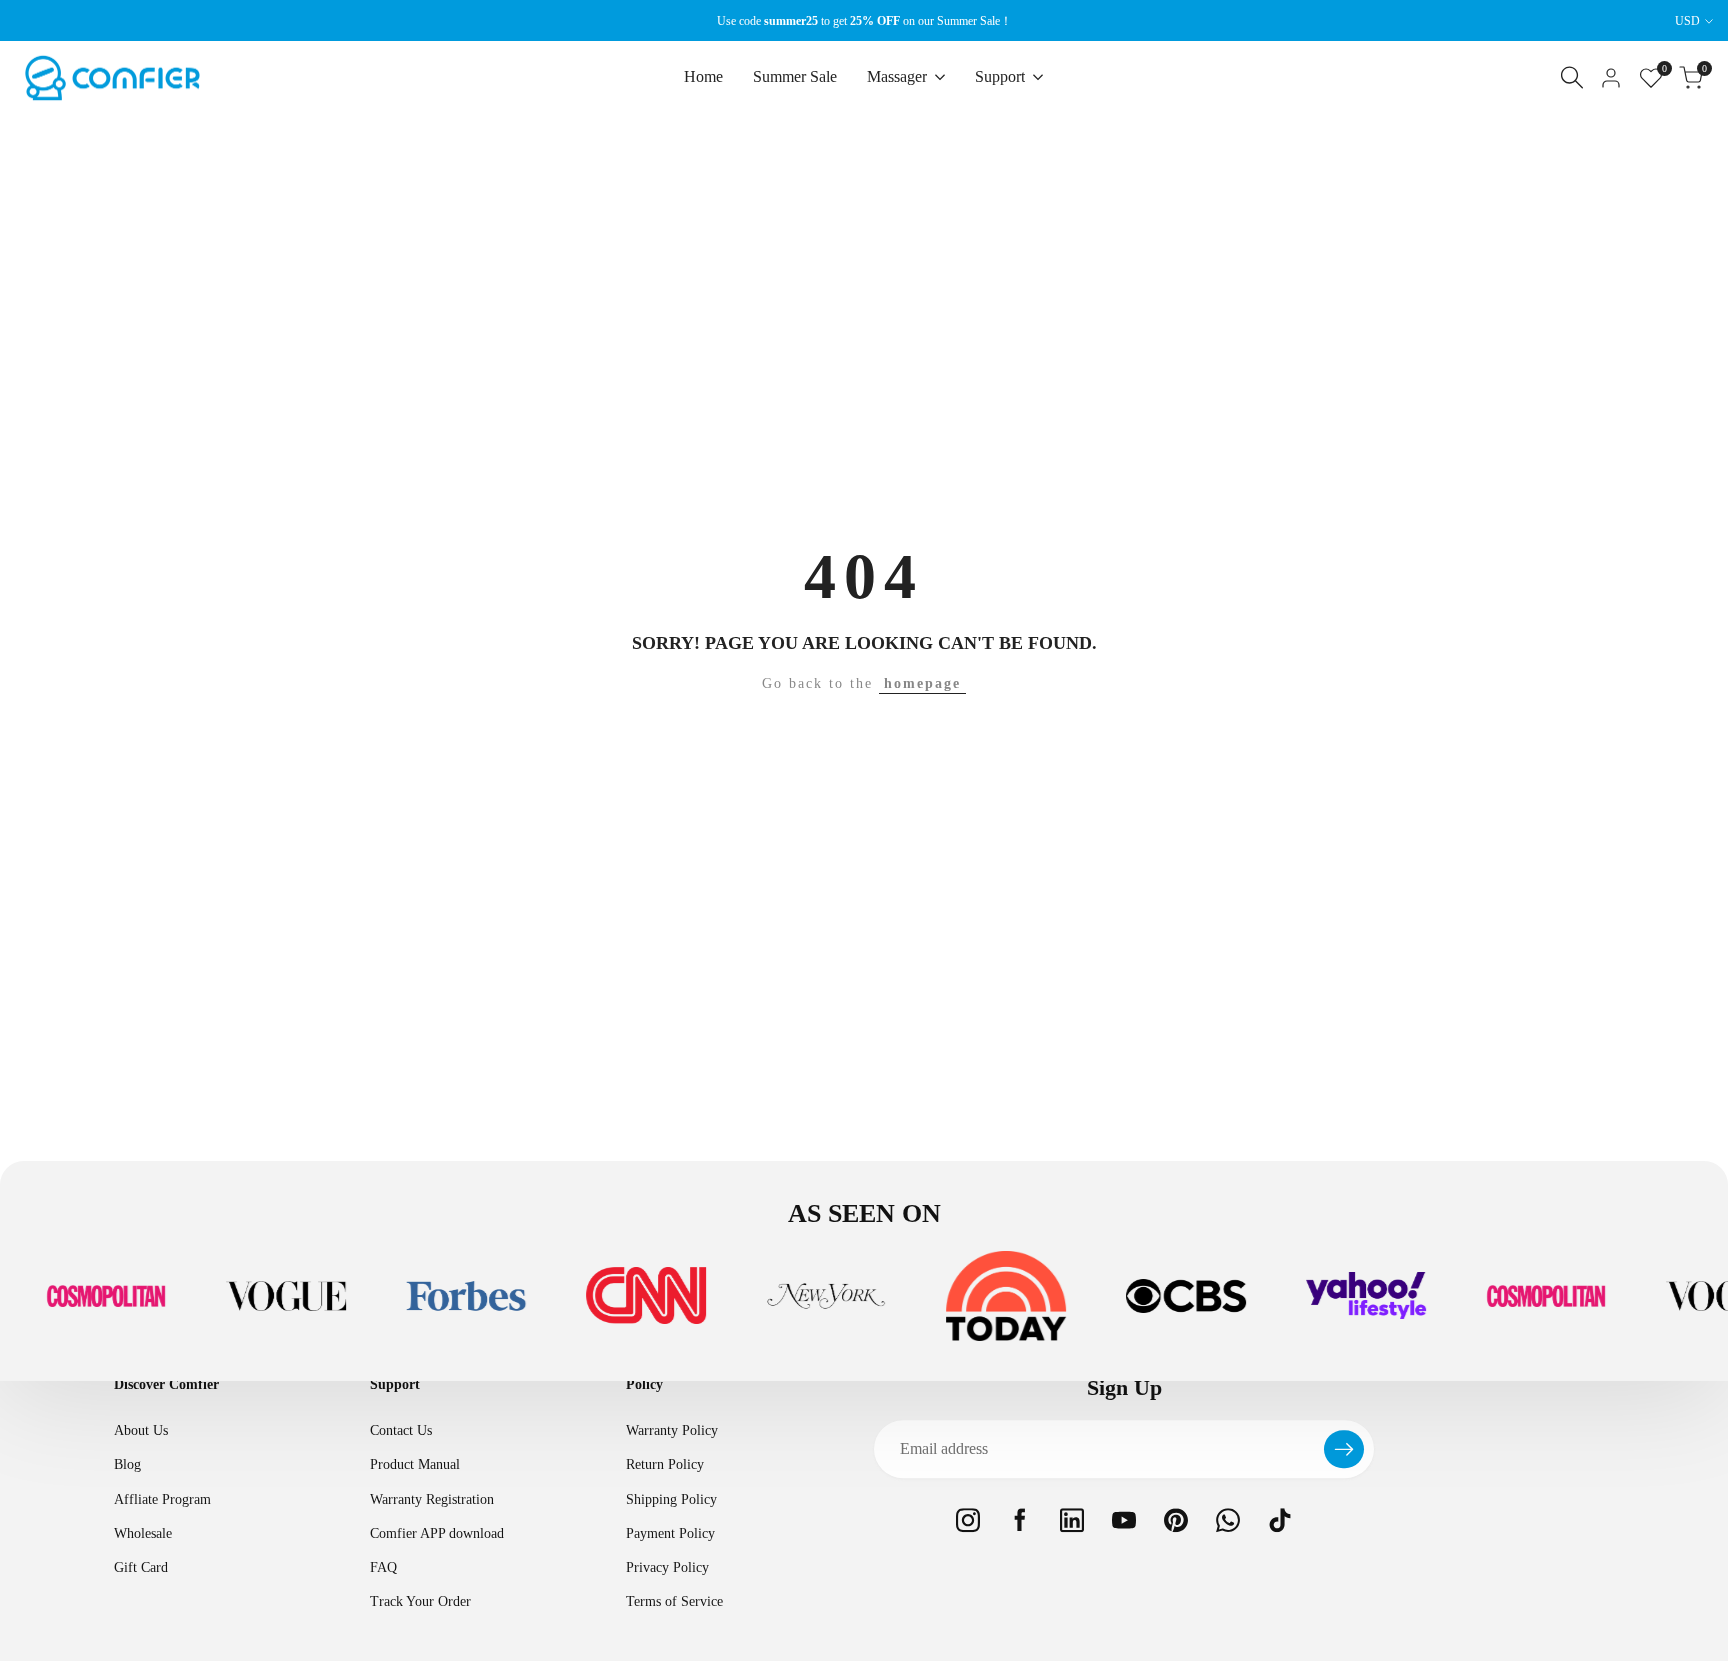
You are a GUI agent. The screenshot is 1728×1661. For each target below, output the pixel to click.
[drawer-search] (1572, 77)
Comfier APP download (437, 1533)
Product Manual (415, 1465)
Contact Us (401, 1430)
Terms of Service (674, 1601)
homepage (922, 683)
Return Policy (665, 1465)
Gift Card (141, 1567)
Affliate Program (162, 1499)
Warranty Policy (672, 1430)
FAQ (383, 1567)
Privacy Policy (667, 1567)
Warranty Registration (432, 1499)
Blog (127, 1465)
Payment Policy (670, 1533)
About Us (141, 1430)
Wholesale (143, 1533)
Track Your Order (420, 1601)
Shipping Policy (671, 1499)
